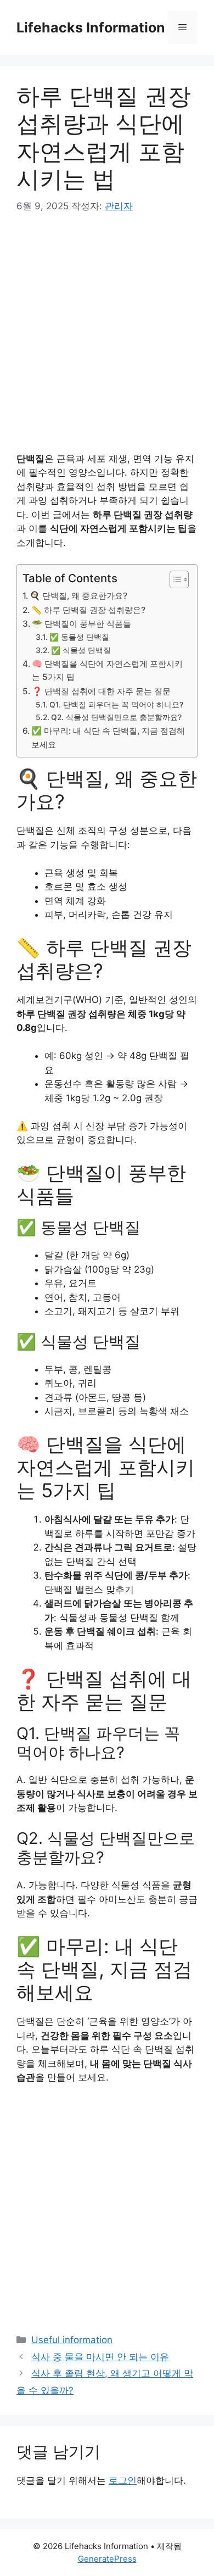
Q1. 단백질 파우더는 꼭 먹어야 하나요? (116, 705)
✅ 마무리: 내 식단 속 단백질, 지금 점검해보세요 (108, 738)
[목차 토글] (174, 579)
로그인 (123, 2480)
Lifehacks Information (91, 27)
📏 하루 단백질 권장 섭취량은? (88, 610)
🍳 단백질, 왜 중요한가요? (78, 596)
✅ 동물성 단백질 (79, 637)
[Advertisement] (107, 341)
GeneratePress (107, 2559)
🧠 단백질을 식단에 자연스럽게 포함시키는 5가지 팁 (107, 671)
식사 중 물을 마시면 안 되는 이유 (100, 2357)
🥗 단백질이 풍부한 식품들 (81, 624)
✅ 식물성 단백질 (81, 650)
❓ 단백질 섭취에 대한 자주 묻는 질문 (101, 691)
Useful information (72, 2340)
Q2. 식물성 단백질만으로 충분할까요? (116, 717)
